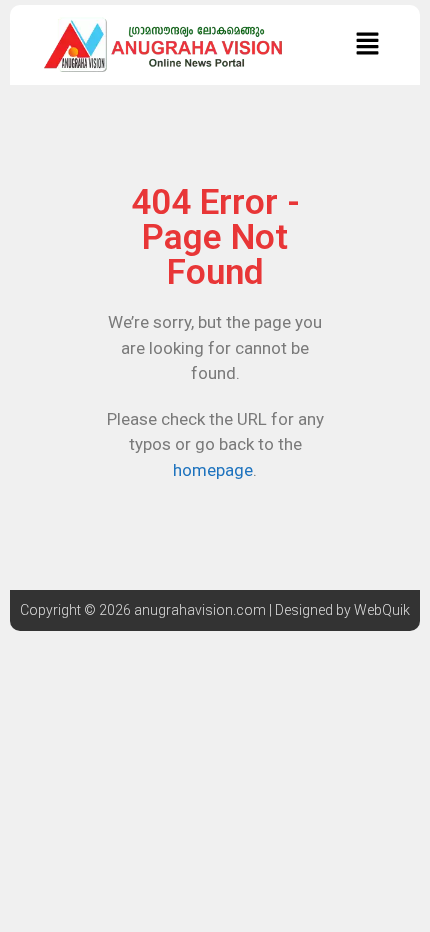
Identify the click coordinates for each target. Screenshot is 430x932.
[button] (367, 44)
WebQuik (382, 610)
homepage (213, 470)
